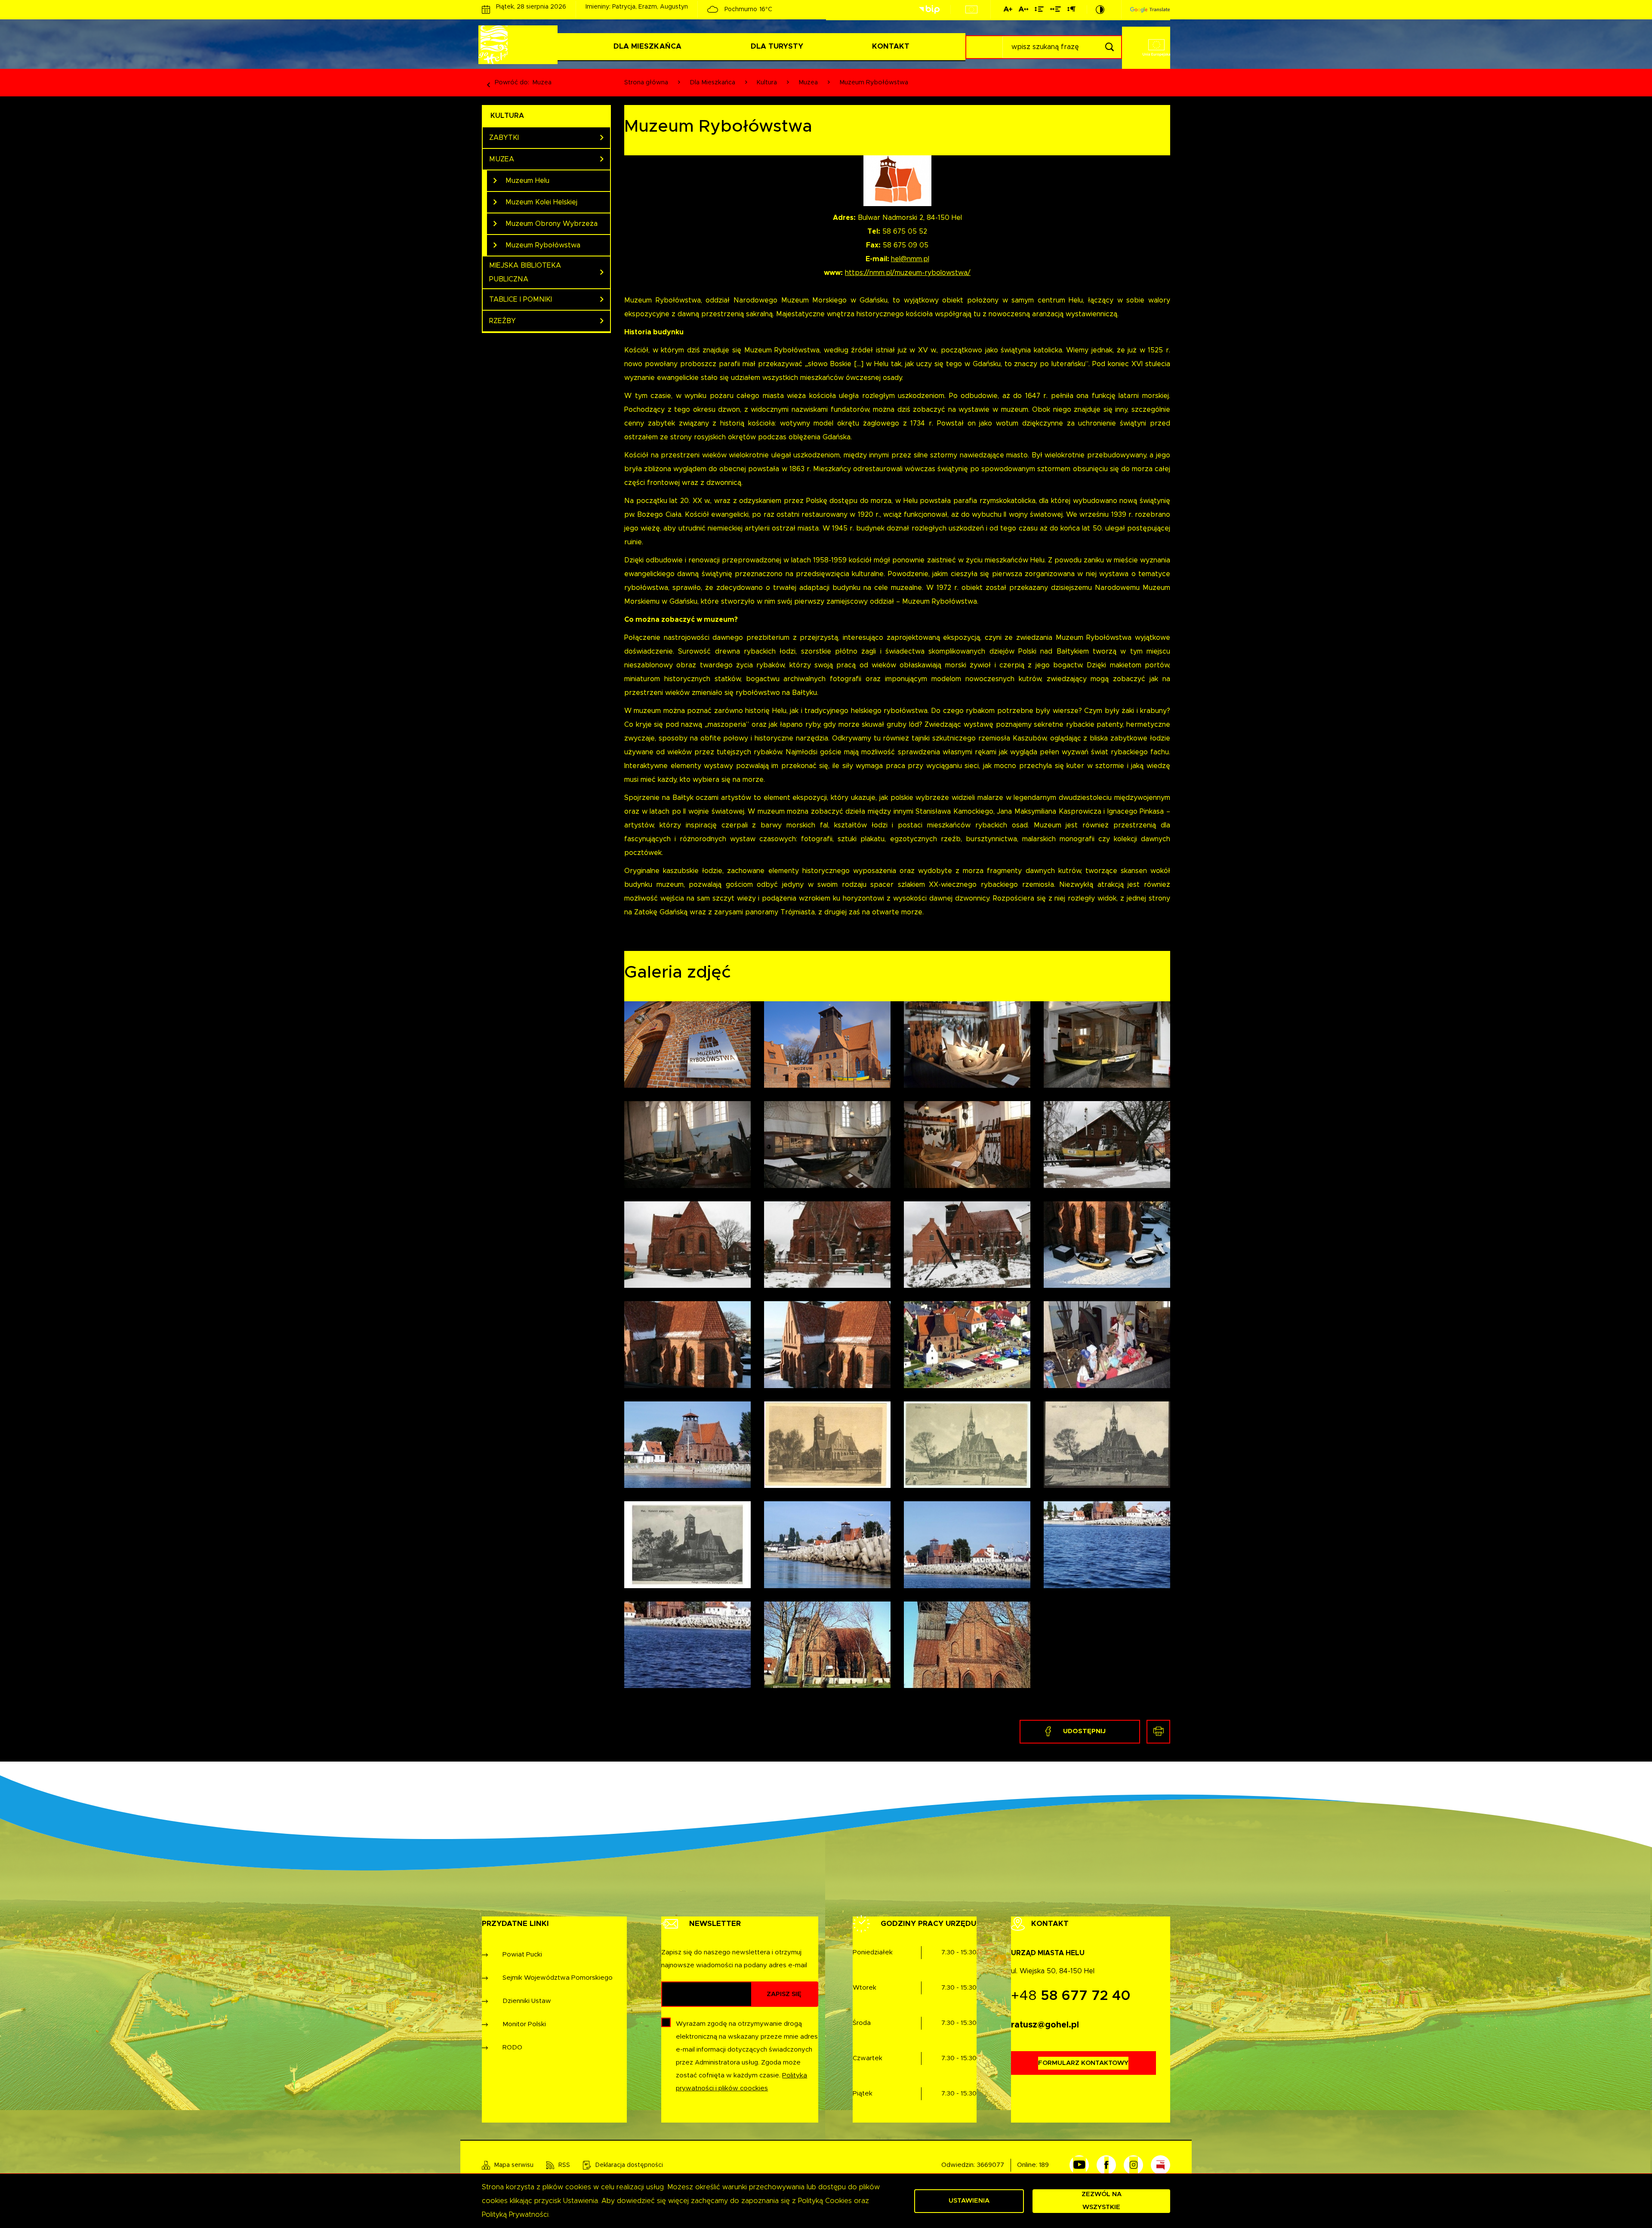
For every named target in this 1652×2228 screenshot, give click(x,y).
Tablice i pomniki (521, 299)
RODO (512, 2047)
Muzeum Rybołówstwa (543, 245)
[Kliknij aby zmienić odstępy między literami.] (1023, 11)
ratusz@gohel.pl (1045, 2025)
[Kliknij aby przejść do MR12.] (1107, 1245)
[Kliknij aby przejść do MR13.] (687, 1344)
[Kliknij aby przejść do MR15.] (967, 1344)
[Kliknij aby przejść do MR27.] (967, 1544)
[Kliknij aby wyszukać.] (1109, 47)
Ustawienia (969, 2201)
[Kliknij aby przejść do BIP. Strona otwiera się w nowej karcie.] (929, 10)
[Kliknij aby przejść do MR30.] (827, 1645)
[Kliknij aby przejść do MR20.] (1107, 1445)
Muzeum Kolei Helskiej (541, 202)
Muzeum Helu (527, 181)
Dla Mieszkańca (647, 46)
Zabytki (504, 138)
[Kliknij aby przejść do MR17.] (687, 1445)
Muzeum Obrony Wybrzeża (552, 224)
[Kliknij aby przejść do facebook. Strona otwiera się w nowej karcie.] (1106, 2165)
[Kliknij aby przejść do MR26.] (827, 1544)
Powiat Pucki (522, 1955)
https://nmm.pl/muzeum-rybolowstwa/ (908, 273)
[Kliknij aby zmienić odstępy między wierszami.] (1039, 11)
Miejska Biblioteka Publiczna (525, 272)
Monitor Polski (524, 2024)
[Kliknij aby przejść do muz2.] (827, 1045)
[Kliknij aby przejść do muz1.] (687, 1045)
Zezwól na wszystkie (1102, 2201)
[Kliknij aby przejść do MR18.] (827, 1445)
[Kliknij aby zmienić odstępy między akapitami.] (1071, 11)
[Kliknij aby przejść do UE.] (971, 9)
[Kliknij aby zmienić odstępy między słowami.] (1056, 11)
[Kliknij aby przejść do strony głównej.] (520, 45)
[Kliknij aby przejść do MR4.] (827, 1144)
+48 (1071, 1996)
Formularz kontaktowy (1083, 2063)
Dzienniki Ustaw (527, 2001)
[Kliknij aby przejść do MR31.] (967, 1645)
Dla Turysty (777, 46)
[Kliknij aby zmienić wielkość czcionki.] (1008, 11)
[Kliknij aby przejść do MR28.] (1107, 1544)
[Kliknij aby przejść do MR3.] (687, 1144)
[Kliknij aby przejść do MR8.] (687, 1245)
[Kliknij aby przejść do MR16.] (1107, 1344)
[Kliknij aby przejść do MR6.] (1107, 1144)
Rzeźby (502, 321)
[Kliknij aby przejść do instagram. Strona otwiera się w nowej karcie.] (1133, 2165)
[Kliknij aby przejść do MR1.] (967, 1045)
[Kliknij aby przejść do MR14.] (827, 1344)
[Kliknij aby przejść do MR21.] (687, 1544)
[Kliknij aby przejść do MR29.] (687, 1645)
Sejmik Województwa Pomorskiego (558, 1978)
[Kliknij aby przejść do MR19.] (967, 1445)
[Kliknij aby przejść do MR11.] (967, 1245)
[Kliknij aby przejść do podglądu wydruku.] (1158, 1732)
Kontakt (891, 46)
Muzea (542, 83)
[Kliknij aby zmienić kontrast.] (1100, 9)
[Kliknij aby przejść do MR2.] (1107, 1045)
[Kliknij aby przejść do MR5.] (967, 1144)
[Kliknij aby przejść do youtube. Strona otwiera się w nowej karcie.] (1079, 2165)
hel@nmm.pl (910, 259)
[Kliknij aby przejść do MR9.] (827, 1245)
